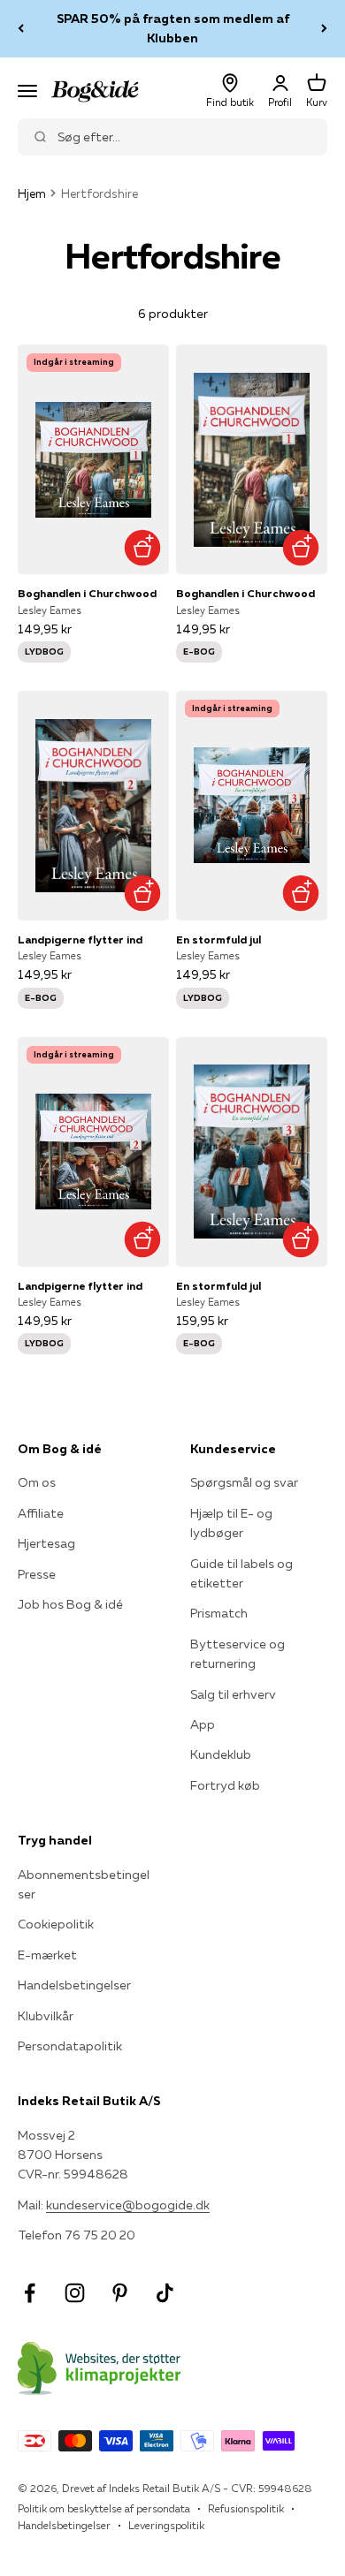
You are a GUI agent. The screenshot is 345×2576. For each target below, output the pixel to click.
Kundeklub (221, 1754)
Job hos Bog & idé (70, 1604)
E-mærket (47, 1955)
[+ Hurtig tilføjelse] (142, 547)
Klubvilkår (46, 2016)
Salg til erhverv (233, 1694)
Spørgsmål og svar (244, 1482)
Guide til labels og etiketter (241, 1573)
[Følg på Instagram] (75, 2293)
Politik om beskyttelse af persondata (104, 2508)
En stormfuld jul (218, 939)
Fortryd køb (225, 1785)
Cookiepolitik (56, 1924)
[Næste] (324, 29)
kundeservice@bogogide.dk (128, 2205)
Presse (37, 1574)
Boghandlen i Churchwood (87, 593)
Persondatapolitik (70, 2046)
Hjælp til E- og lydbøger (231, 1523)
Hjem (32, 193)
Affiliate (41, 1513)
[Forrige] (21, 29)
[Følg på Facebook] (30, 2293)
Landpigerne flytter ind (80, 939)
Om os (37, 1482)
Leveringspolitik (166, 2525)
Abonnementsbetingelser (84, 1884)
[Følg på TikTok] (165, 2293)
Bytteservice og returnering (238, 1654)
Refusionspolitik (246, 2508)
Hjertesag (46, 1543)
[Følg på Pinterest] (120, 2293)
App (203, 1724)
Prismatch (219, 1613)
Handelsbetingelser (74, 1985)
